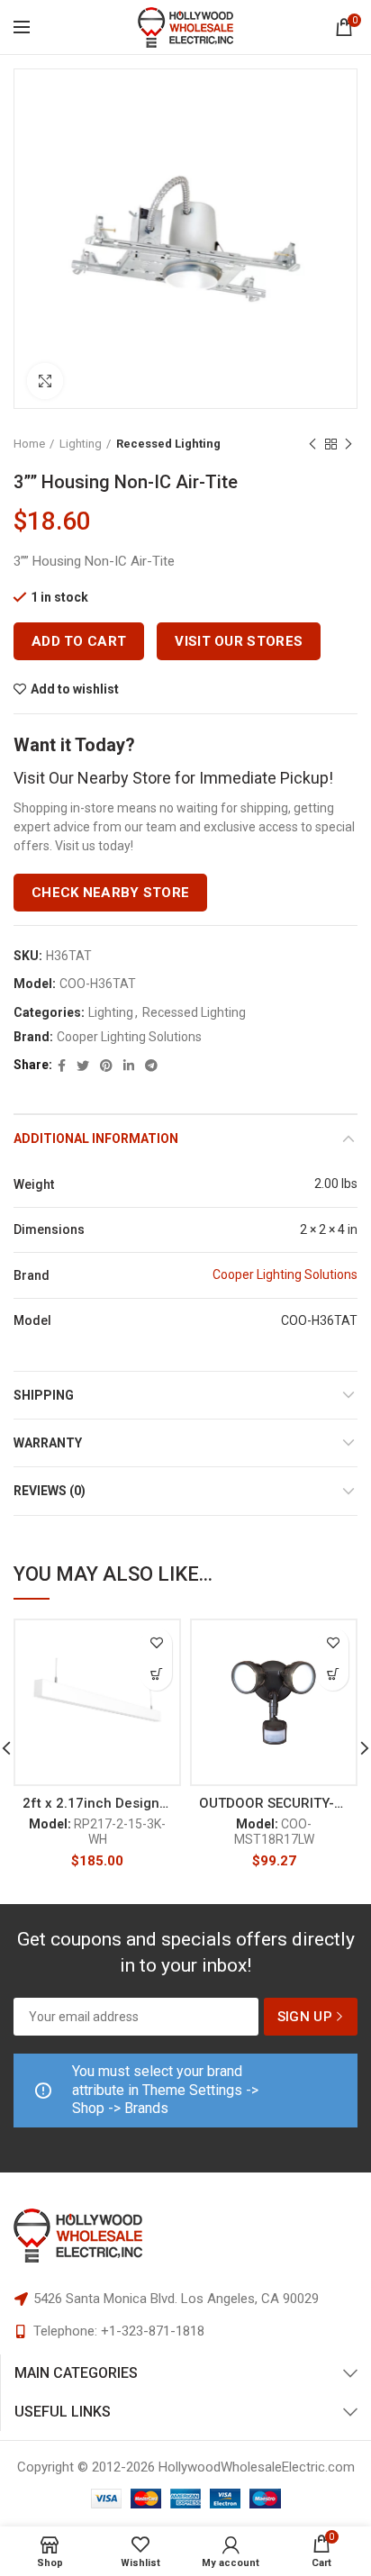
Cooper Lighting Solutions (129, 1037)
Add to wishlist (75, 689)
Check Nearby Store (110, 893)
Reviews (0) (50, 1491)
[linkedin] (129, 1066)
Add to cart (79, 641)
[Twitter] (83, 1066)
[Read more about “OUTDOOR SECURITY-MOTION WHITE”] (333, 1675)
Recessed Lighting (168, 444)
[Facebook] (62, 1066)
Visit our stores (239, 641)
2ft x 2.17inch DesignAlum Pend (97, 1803)
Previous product (312, 444)
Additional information (96, 1138)
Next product (348, 444)
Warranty (48, 1443)
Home (29, 444)
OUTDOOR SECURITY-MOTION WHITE (274, 1803)
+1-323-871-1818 (153, 2331)
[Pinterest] (106, 1066)
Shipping (44, 1395)
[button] (156, 1675)
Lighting (81, 444)
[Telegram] (151, 1066)
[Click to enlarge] (45, 381)
